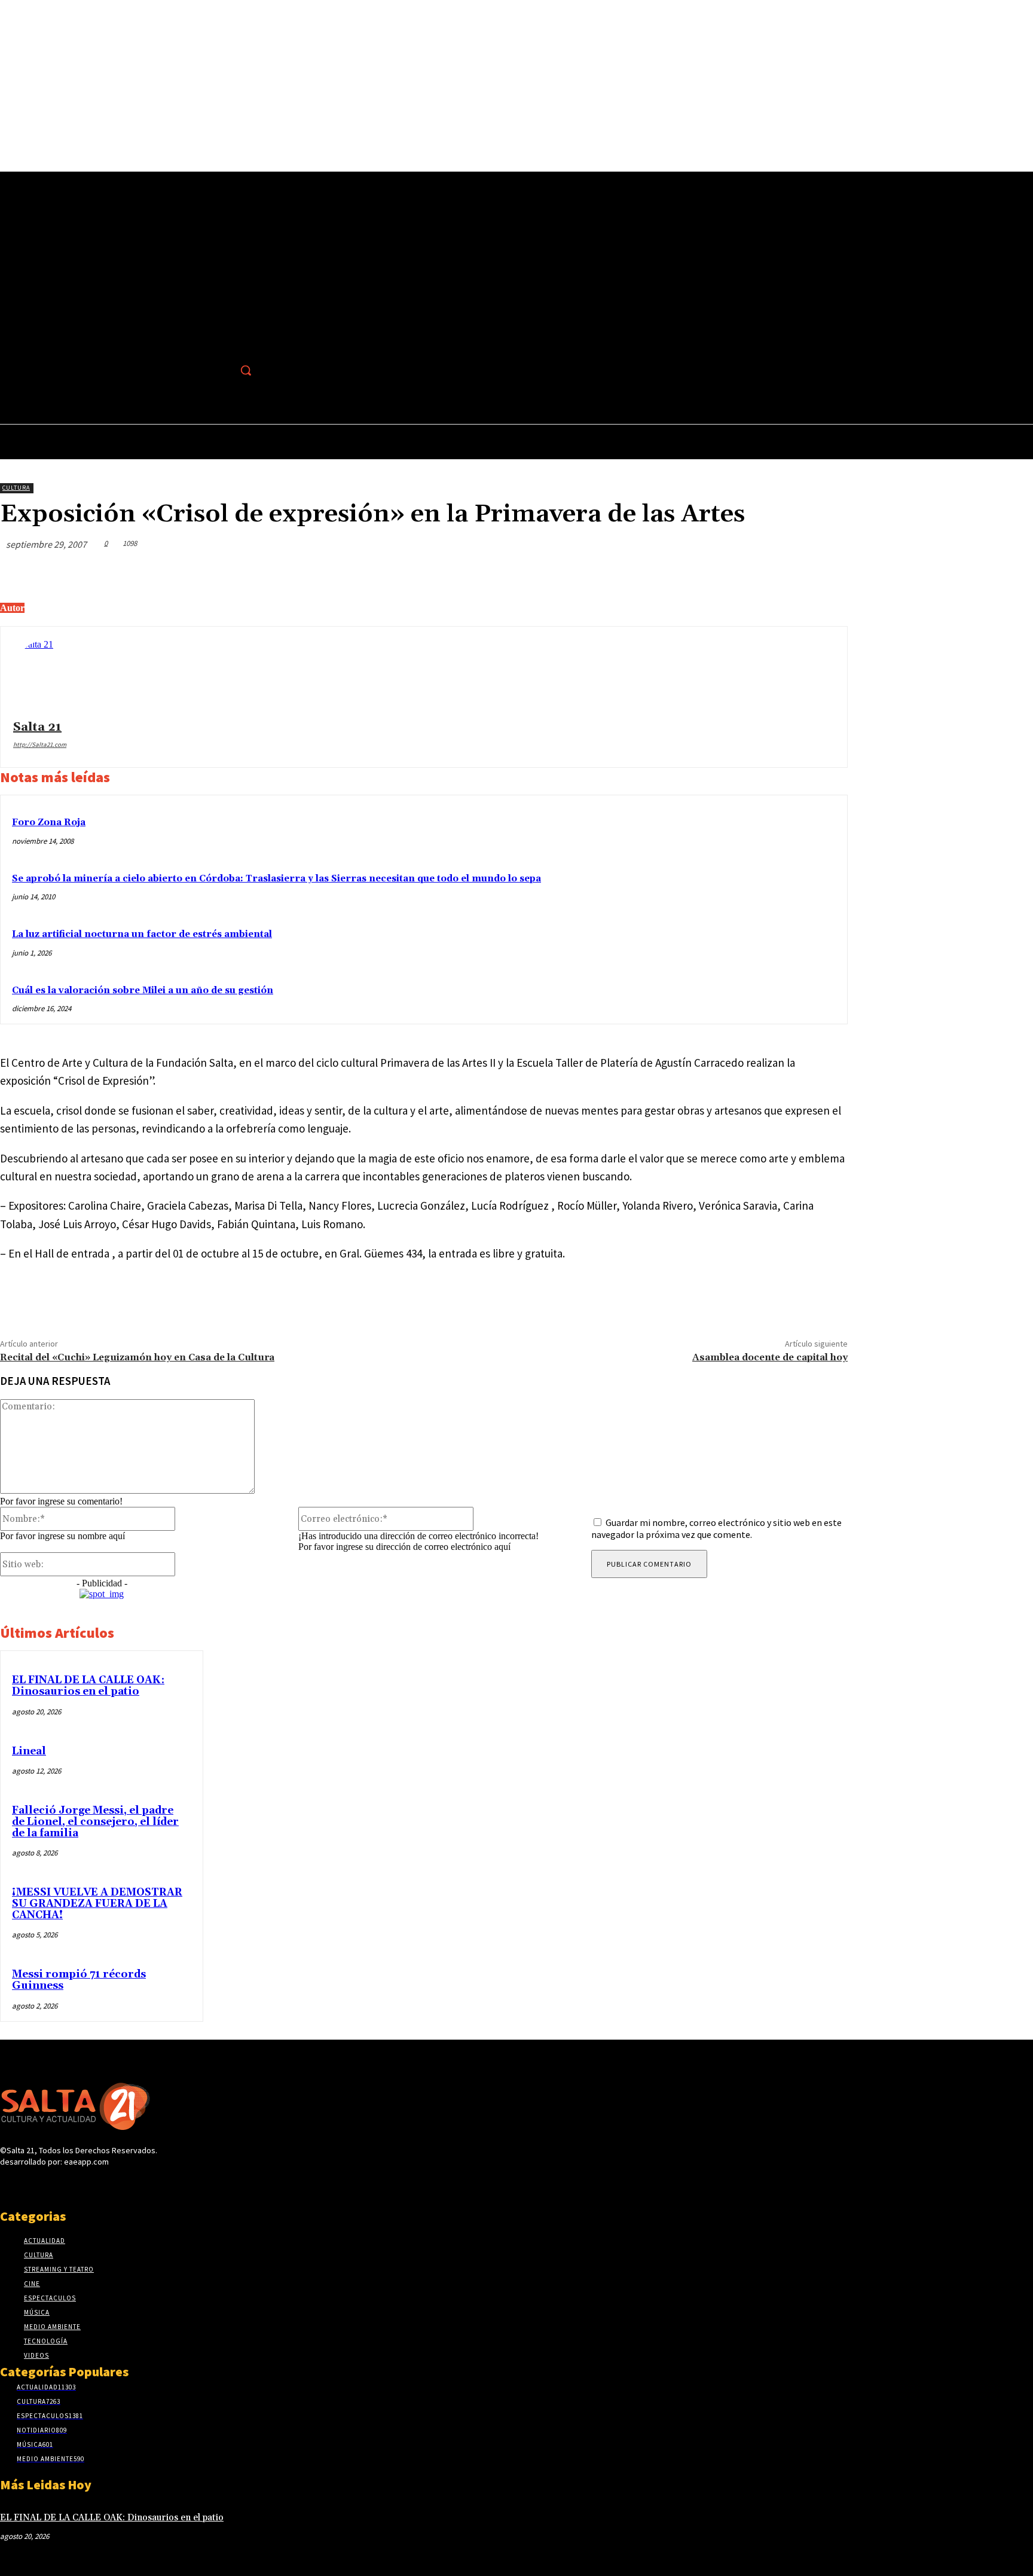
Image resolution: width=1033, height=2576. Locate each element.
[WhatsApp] (784, 572)
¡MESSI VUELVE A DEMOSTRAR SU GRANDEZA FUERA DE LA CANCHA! (97, 1904)
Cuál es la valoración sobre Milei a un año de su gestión (143, 991)
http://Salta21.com (40, 744)
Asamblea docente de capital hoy (770, 1357)
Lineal (29, 1751)
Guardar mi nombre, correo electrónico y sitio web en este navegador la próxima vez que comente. (716, 1528)
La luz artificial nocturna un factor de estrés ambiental (142, 934)
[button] (246, 370)
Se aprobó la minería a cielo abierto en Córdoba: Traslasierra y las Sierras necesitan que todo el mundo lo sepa (276, 879)
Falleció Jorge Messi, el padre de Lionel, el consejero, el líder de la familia (95, 1822)
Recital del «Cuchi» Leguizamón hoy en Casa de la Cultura (137, 1357)
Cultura (16, 488)
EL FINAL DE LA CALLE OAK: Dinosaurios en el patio (88, 1686)
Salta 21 (37, 727)
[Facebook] (220, 370)
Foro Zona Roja (49, 822)
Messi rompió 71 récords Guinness (79, 1980)
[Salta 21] (49, 675)
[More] (827, 572)
